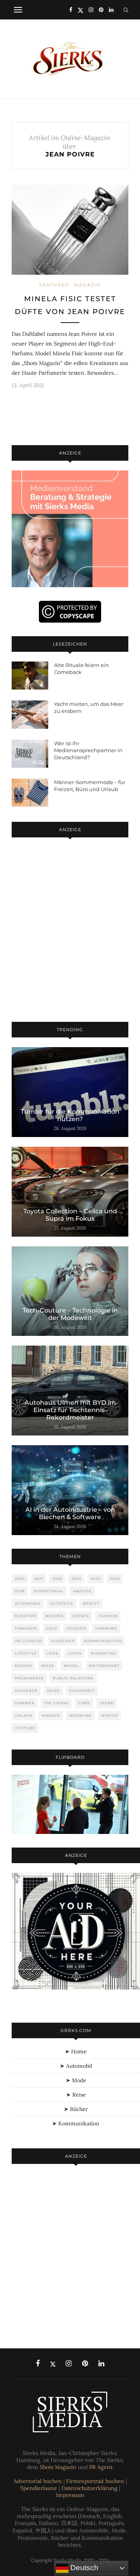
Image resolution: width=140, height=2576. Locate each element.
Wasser (51, 1715)
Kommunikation (103, 1641)
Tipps (84, 1703)
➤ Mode (76, 2080)
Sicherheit (82, 1691)
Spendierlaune (39, 2488)
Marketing (104, 1653)
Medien (23, 1666)
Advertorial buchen (38, 2481)
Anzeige (82, 1591)
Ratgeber (26, 1691)
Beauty (91, 1603)
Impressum (70, 2495)
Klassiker (63, 1641)
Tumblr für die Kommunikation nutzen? (70, 1115)
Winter (110, 1715)
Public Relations (73, 1678)
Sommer (25, 1703)
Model (72, 1666)
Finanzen (26, 1628)
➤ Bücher (76, 2109)
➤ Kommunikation (76, 2123)
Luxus (75, 1653)
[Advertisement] (70, 931)
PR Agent (101, 2467)
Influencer (28, 1641)
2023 (76, 1578)
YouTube (25, 1728)
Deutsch (83, 2568)
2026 (20, 1591)
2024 (96, 1578)
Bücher (54, 1616)
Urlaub (24, 1715)
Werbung (80, 1715)
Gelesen (76, 1628)
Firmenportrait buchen (95, 2481)
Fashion (108, 1616)
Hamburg (106, 1628)
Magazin (87, 285)
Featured (54, 285)
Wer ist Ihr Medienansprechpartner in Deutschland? (88, 750)
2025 (115, 1578)
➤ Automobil (76, 2066)
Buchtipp (25, 1616)
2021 (39, 1578)
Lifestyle (26, 1653)
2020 (20, 1578)
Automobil (28, 1603)
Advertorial (49, 1591)
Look (52, 1653)
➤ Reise (76, 2095)
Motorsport (104, 1666)
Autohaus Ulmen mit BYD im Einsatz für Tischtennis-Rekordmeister (70, 1410)
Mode (48, 1666)
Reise (53, 1691)
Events (81, 1616)
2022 (57, 1578)
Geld (52, 1628)
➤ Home (76, 2051)
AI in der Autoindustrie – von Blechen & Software (70, 1513)
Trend (107, 1703)
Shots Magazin (58, 2467)
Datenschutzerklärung (89, 2488)
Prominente (29, 1678)
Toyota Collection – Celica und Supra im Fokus (70, 1215)
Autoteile (62, 1603)
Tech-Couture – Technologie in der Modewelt (70, 1314)
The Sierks (56, 1703)
